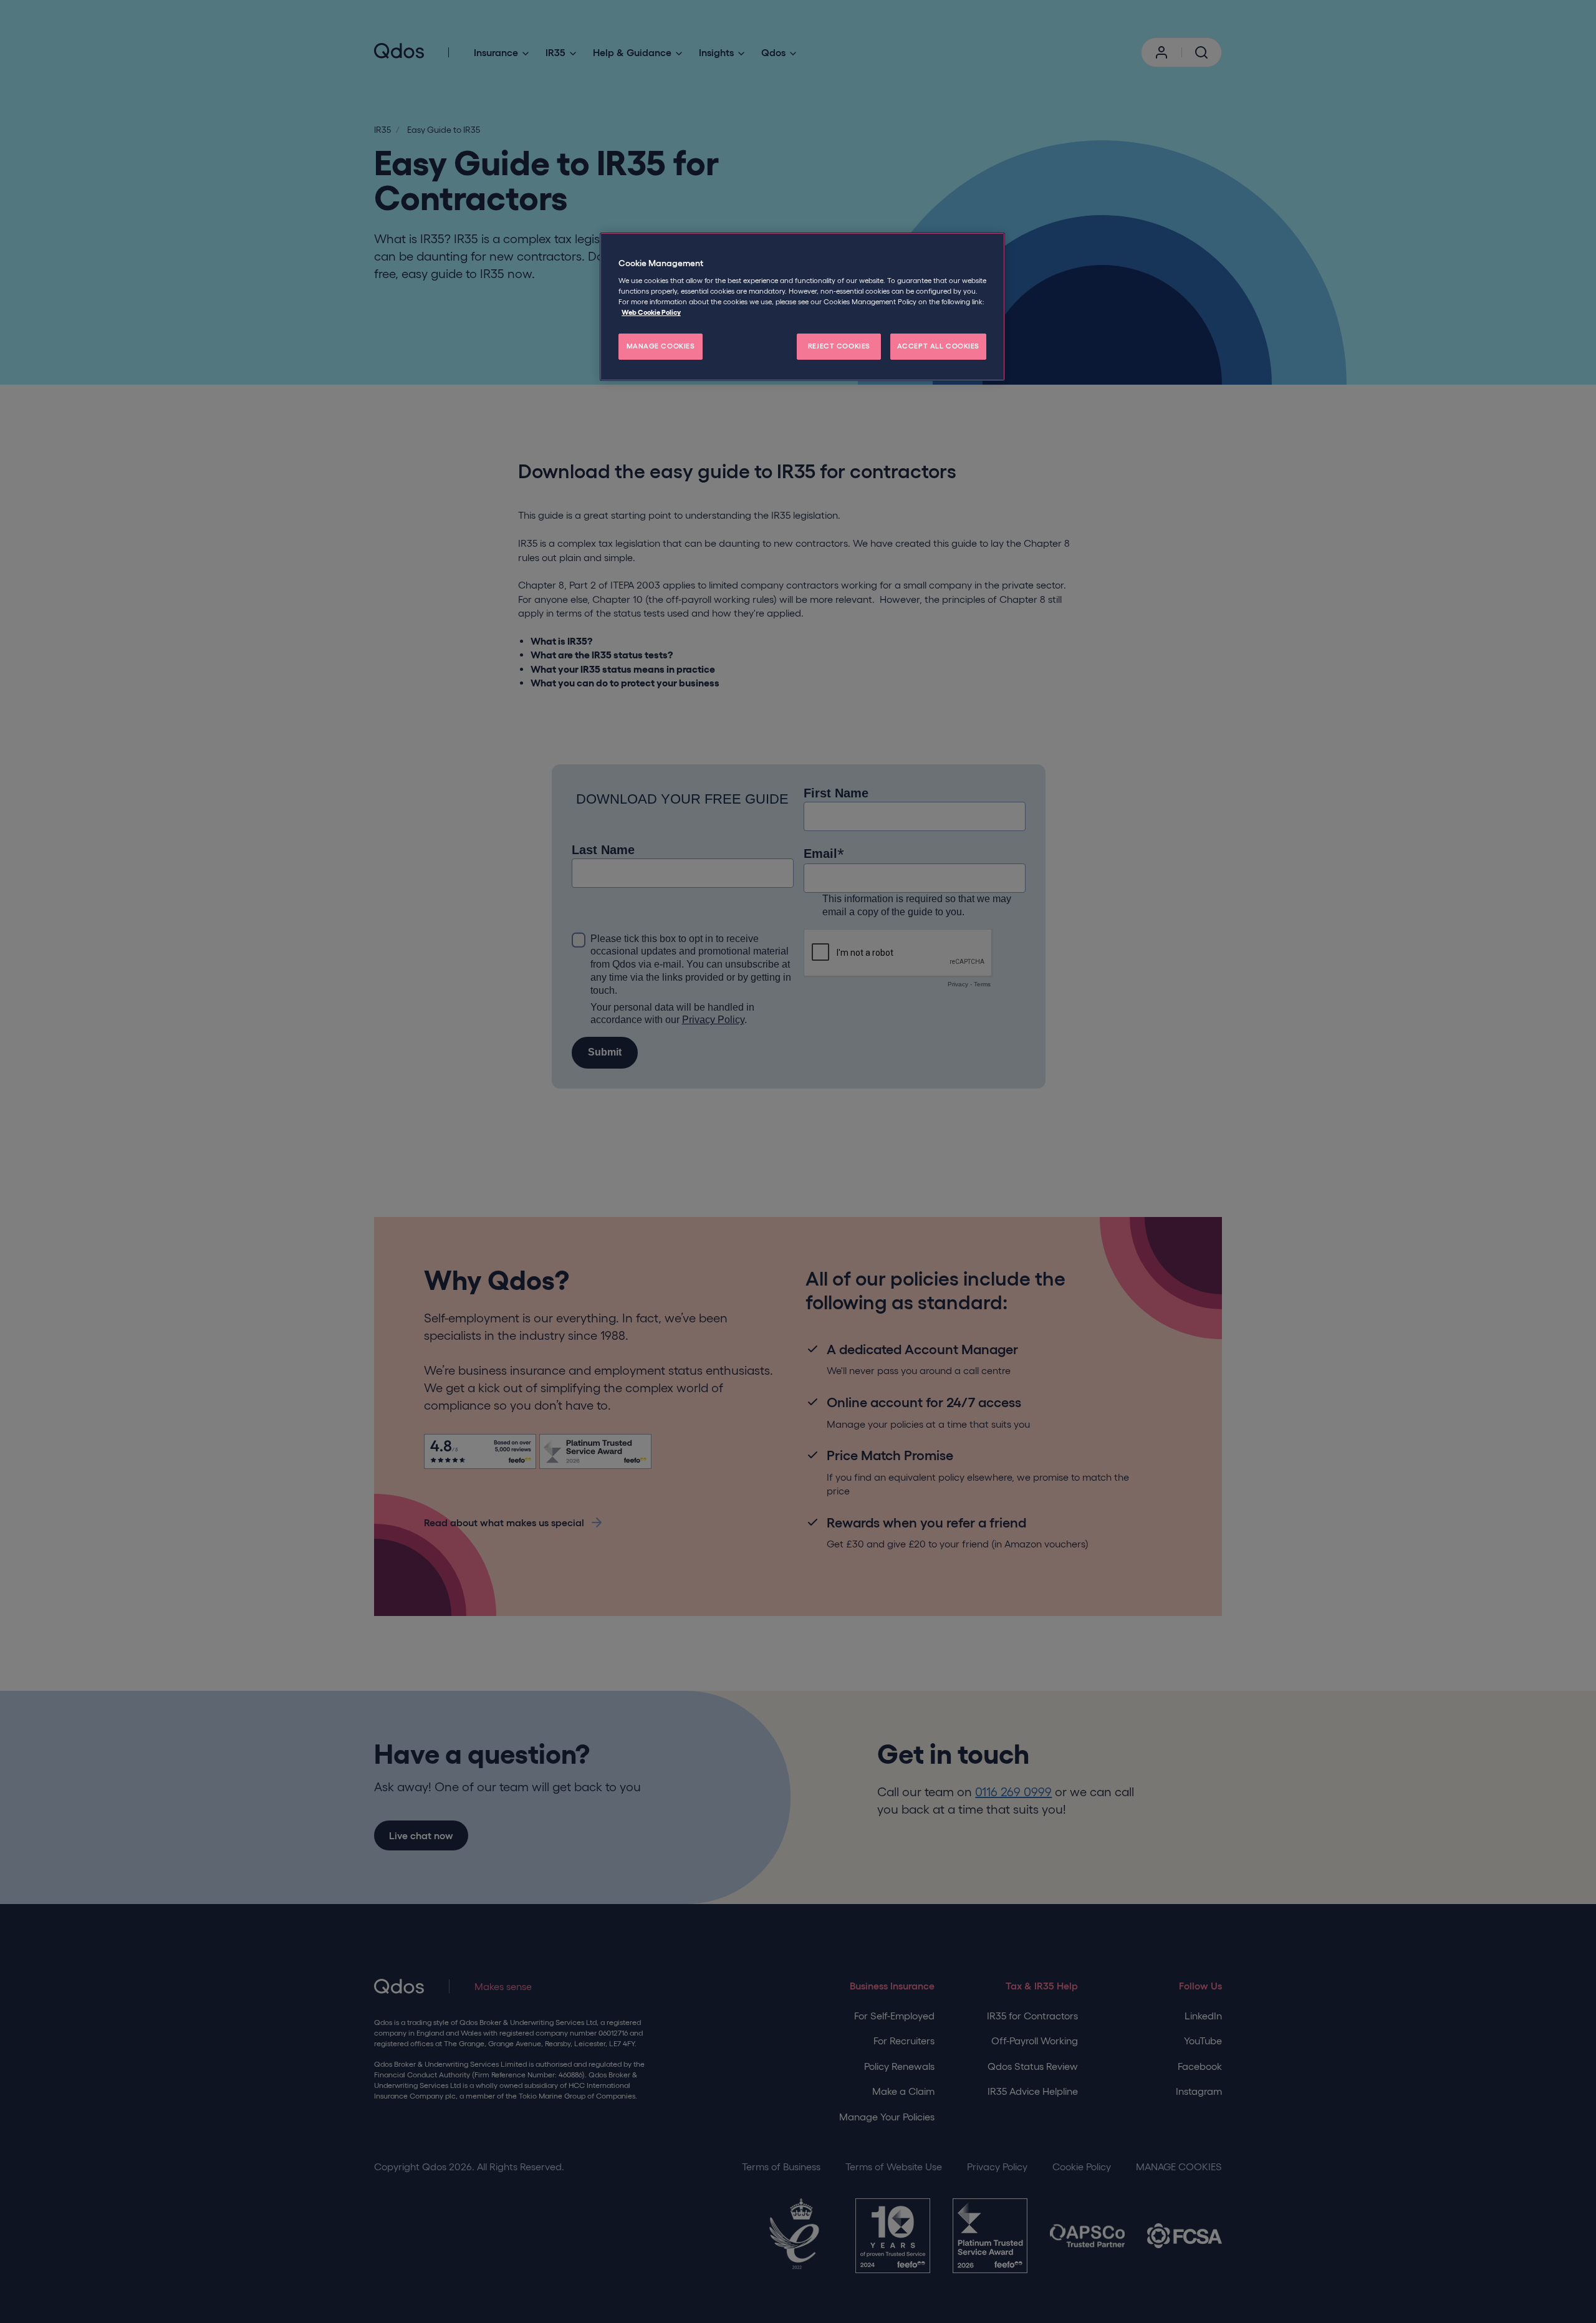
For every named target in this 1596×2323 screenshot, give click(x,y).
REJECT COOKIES (839, 346)
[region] (802, 307)
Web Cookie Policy (651, 312)
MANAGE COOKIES (661, 346)
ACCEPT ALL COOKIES (938, 346)
